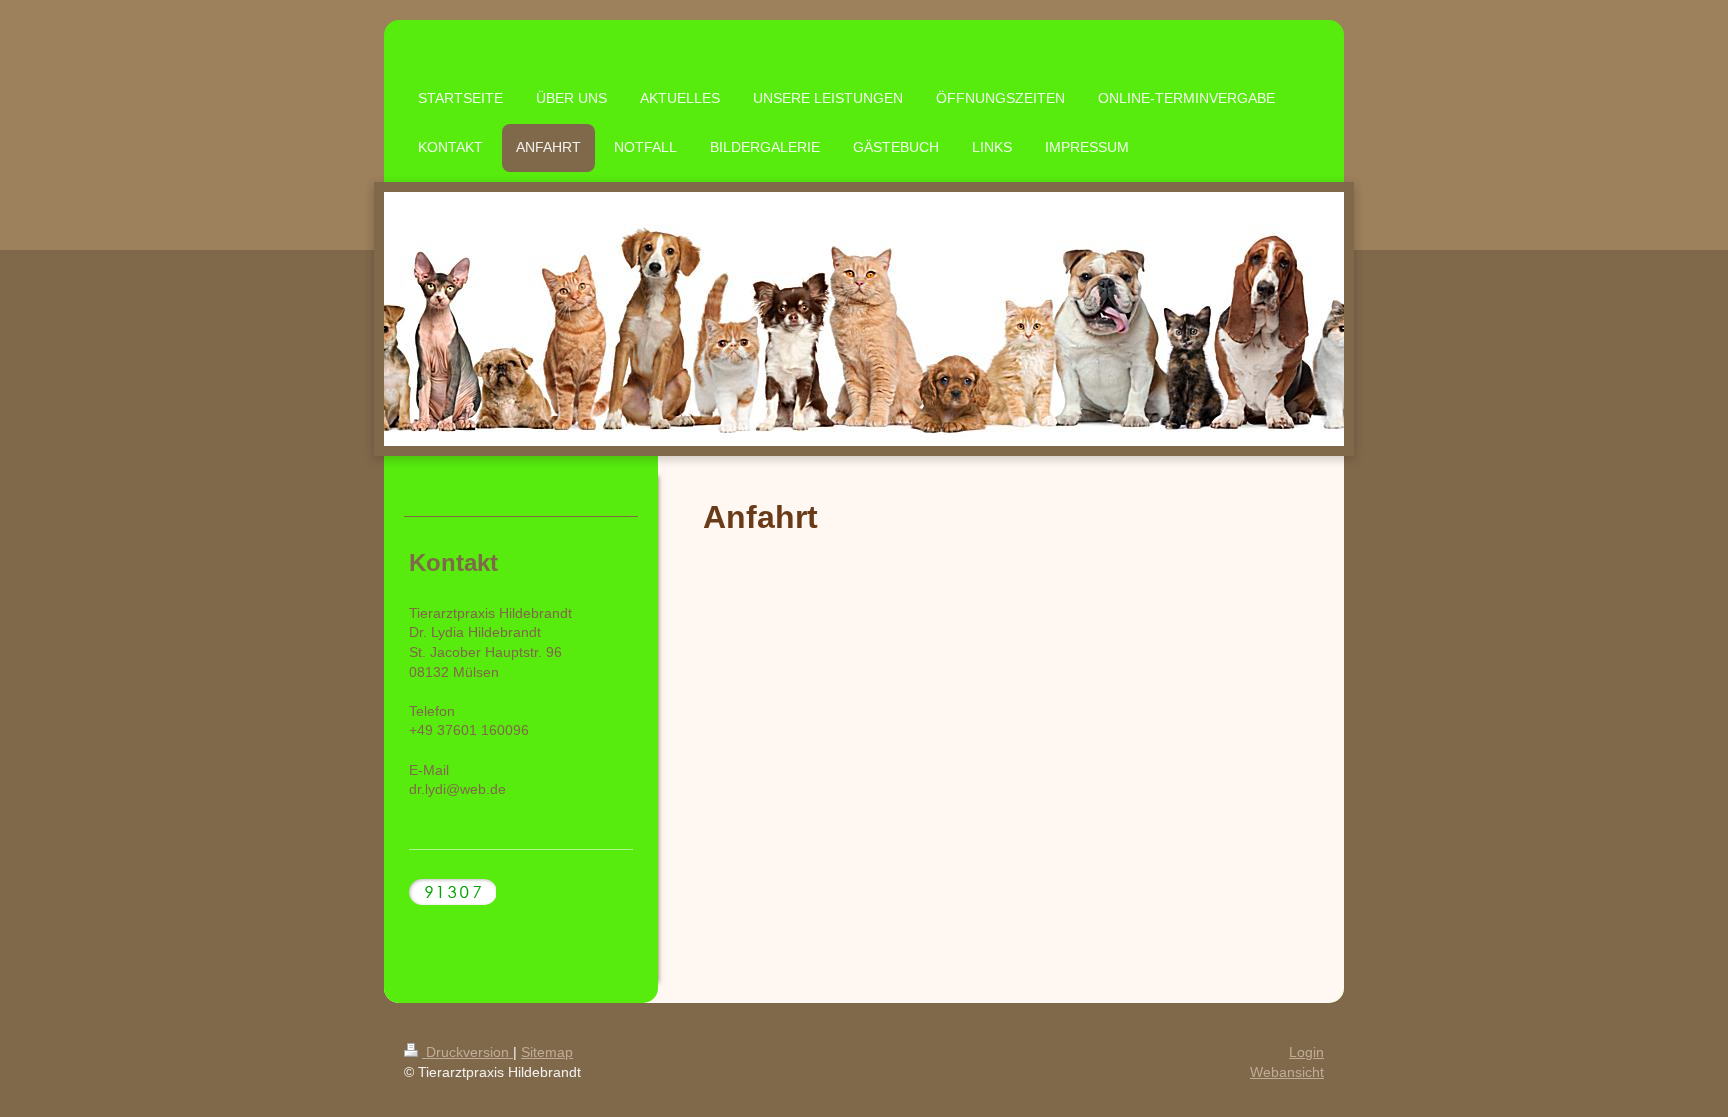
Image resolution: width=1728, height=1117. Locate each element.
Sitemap (547, 1052)
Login (1306, 1052)
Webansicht (1287, 1072)
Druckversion (467, 1052)
